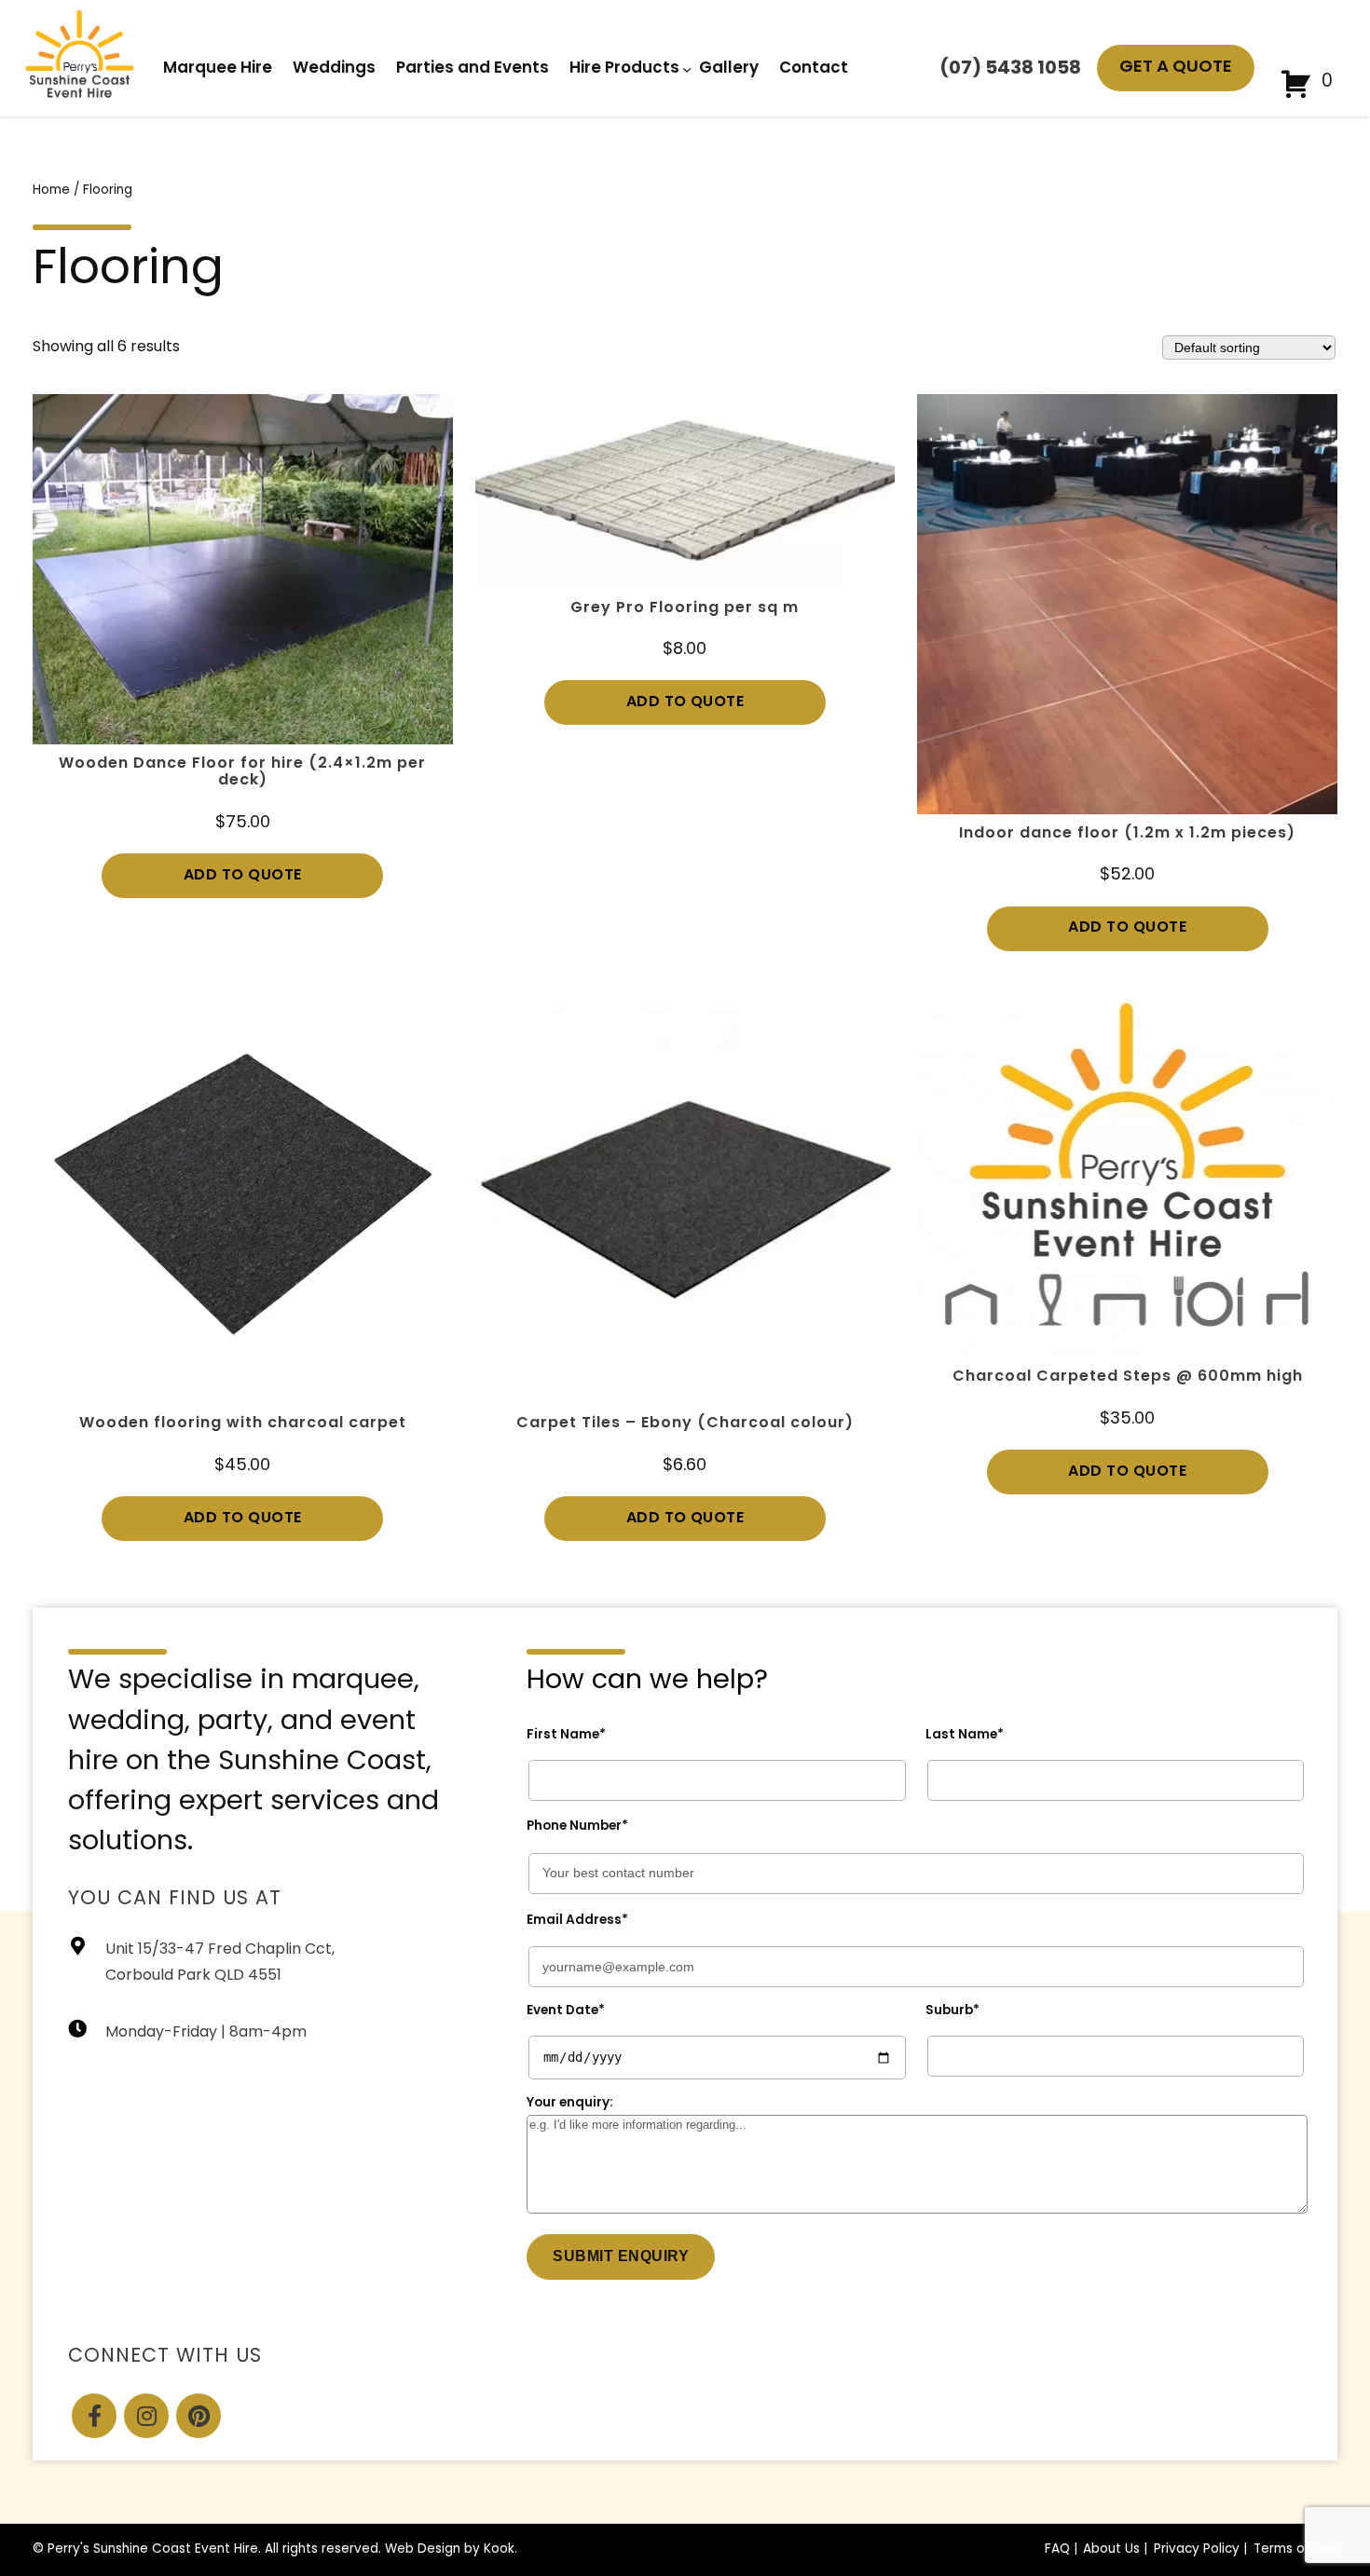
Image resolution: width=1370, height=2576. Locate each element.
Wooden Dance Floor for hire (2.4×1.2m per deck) (242, 772)
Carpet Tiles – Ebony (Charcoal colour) (685, 1424)
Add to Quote (243, 876)
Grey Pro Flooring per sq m (685, 608)
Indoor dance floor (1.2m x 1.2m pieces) (1127, 834)
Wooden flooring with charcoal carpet (243, 1424)
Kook (499, 2549)
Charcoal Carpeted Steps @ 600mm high (1128, 1377)
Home (51, 191)
